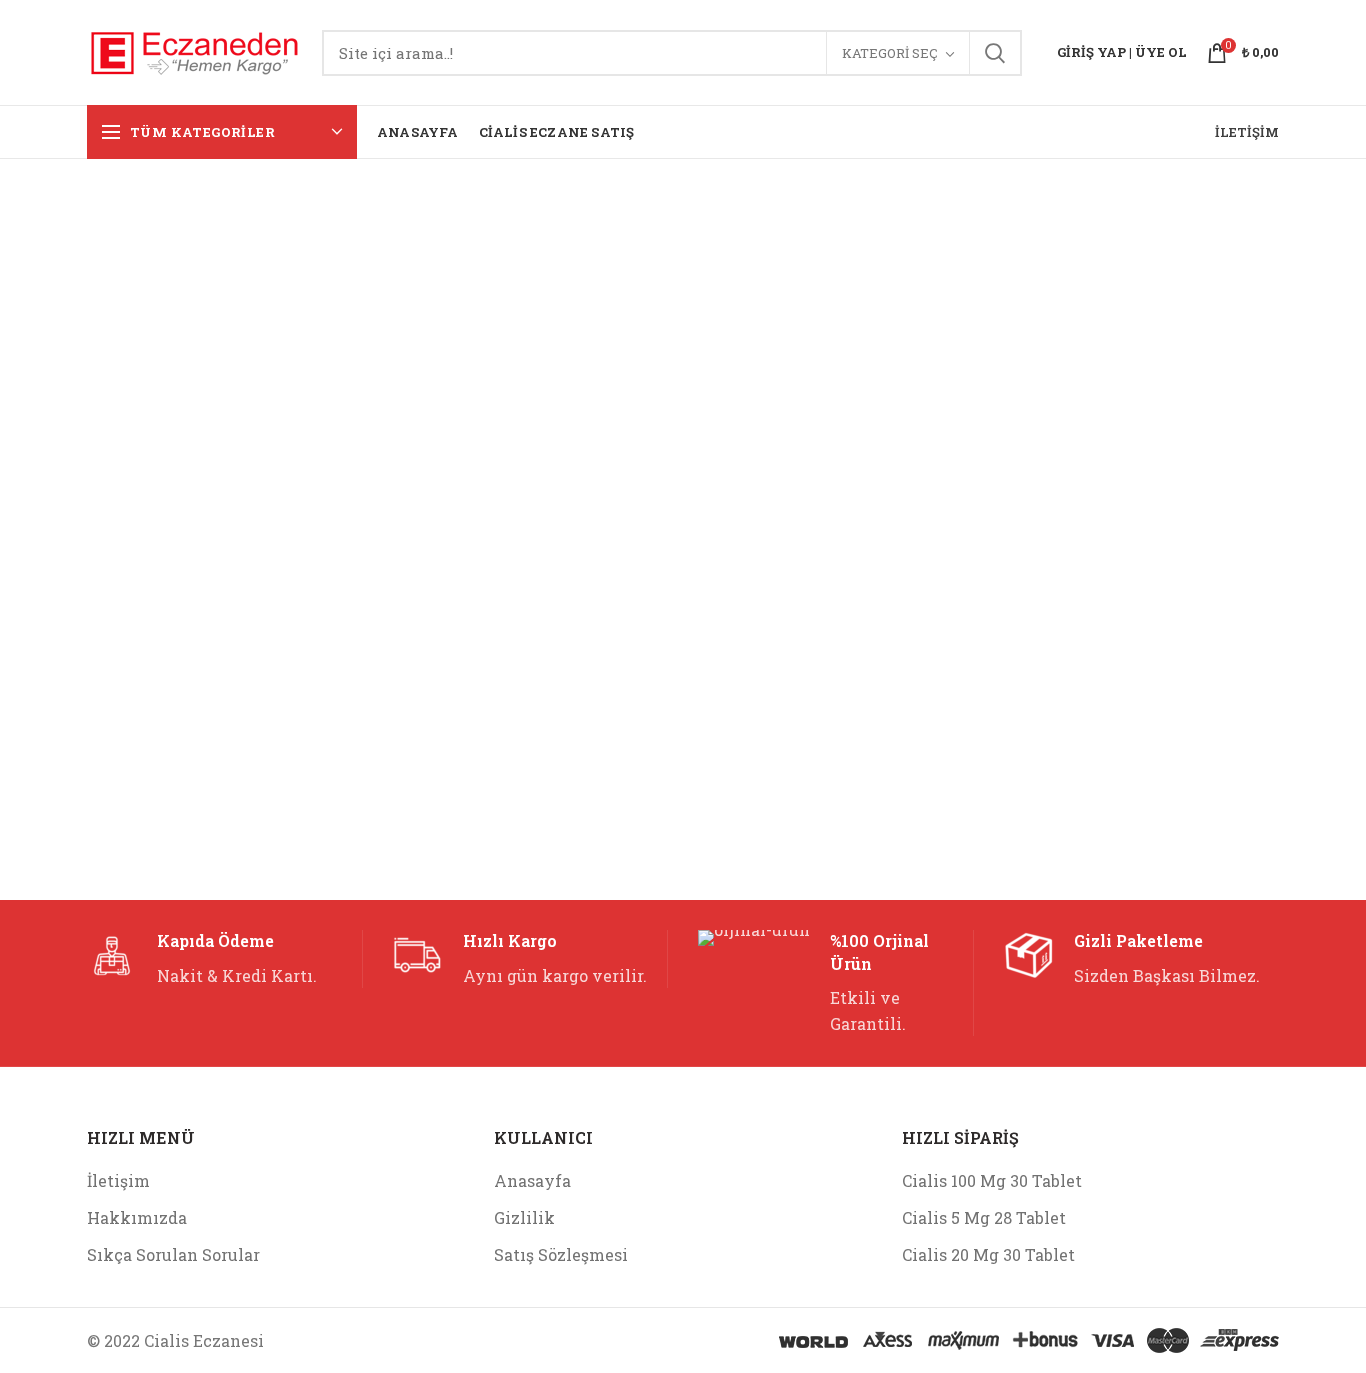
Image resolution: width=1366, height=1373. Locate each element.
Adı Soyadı (125, 344)
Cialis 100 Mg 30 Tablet (992, 1180)
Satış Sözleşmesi (561, 1254)
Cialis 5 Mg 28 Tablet (984, 1217)
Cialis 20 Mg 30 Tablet (988, 1254)
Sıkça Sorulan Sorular (173, 1254)
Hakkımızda (137, 1217)
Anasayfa (532, 1180)
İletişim (118, 1180)
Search (995, 53)
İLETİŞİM (1247, 132)
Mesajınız (122, 541)
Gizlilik (524, 1217)
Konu (398, 344)
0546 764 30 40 (813, 373)
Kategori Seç (890, 53)
